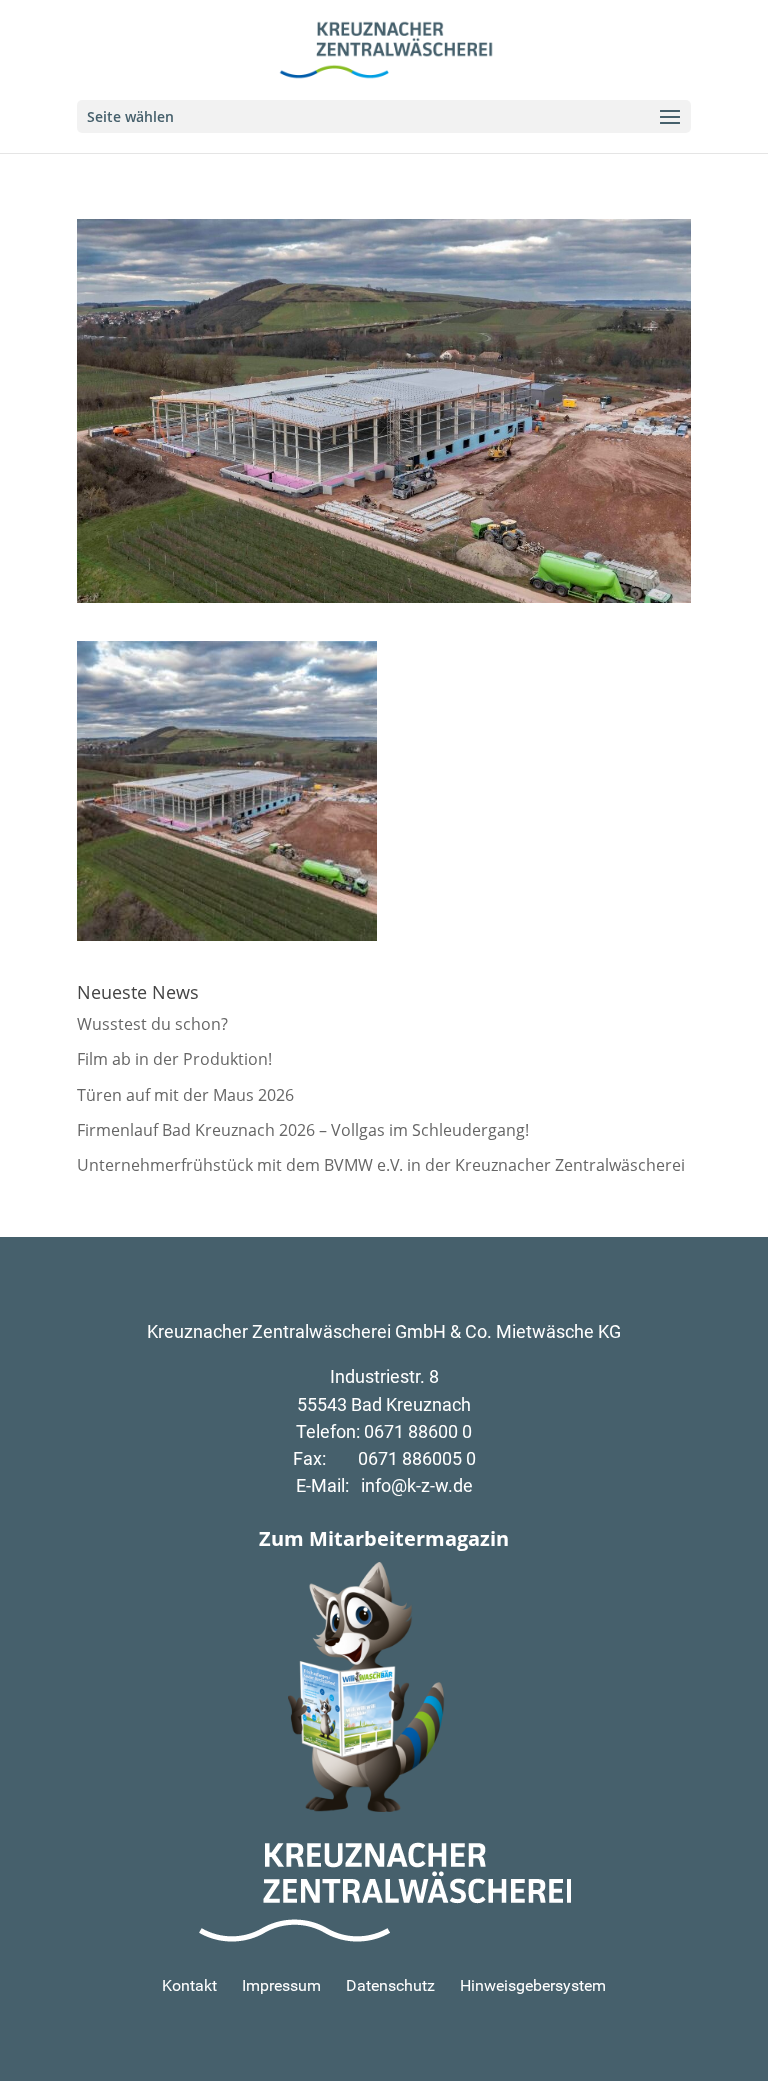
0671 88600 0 (418, 1431)
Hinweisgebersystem (533, 1985)
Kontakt (189, 1985)
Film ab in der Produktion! (174, 1059)
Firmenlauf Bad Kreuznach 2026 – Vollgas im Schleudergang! (303, 1130)
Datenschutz (390, 1985)
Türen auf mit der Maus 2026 (185, 1095)
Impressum (281, 1985)
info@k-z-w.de (417, 1485)
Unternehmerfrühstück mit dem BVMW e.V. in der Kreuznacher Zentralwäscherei (381, 1165)
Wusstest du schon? (152, 1024)
